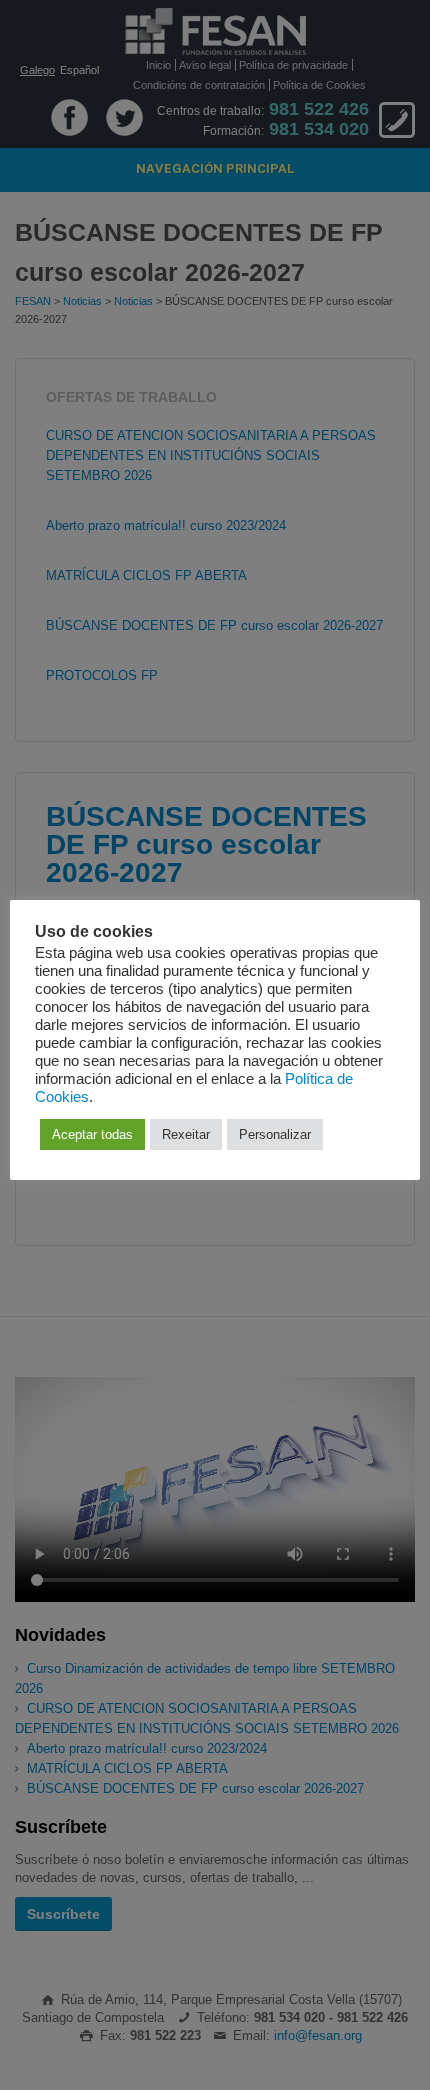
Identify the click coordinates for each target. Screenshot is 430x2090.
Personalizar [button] (275, 1134)
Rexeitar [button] (186, 1134)
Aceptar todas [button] (92, 1134)
